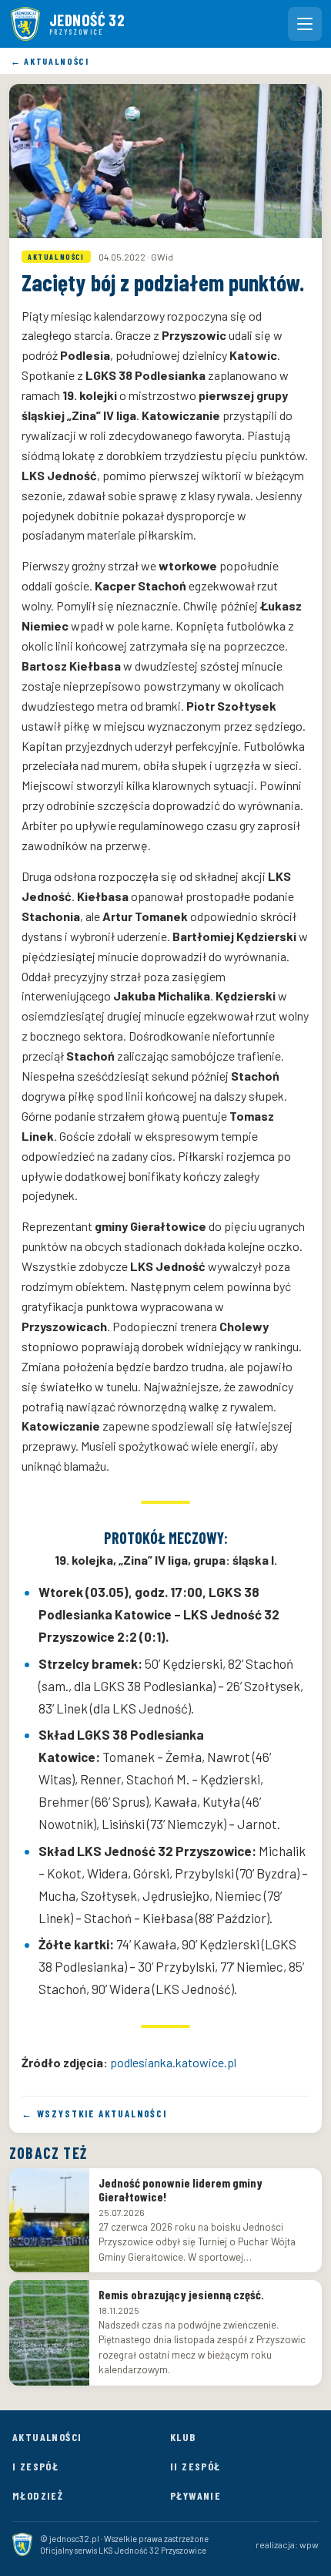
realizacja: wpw (287, 2544)
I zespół (35, 2466)
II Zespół (196, 2466)
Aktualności (47, 2437)
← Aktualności (50, 61)
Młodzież (38, 2495)
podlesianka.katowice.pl (173, 2062)
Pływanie (196, 2495)
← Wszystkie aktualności (94, 2114)
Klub (183, 2437)
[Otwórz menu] (305, 24)
